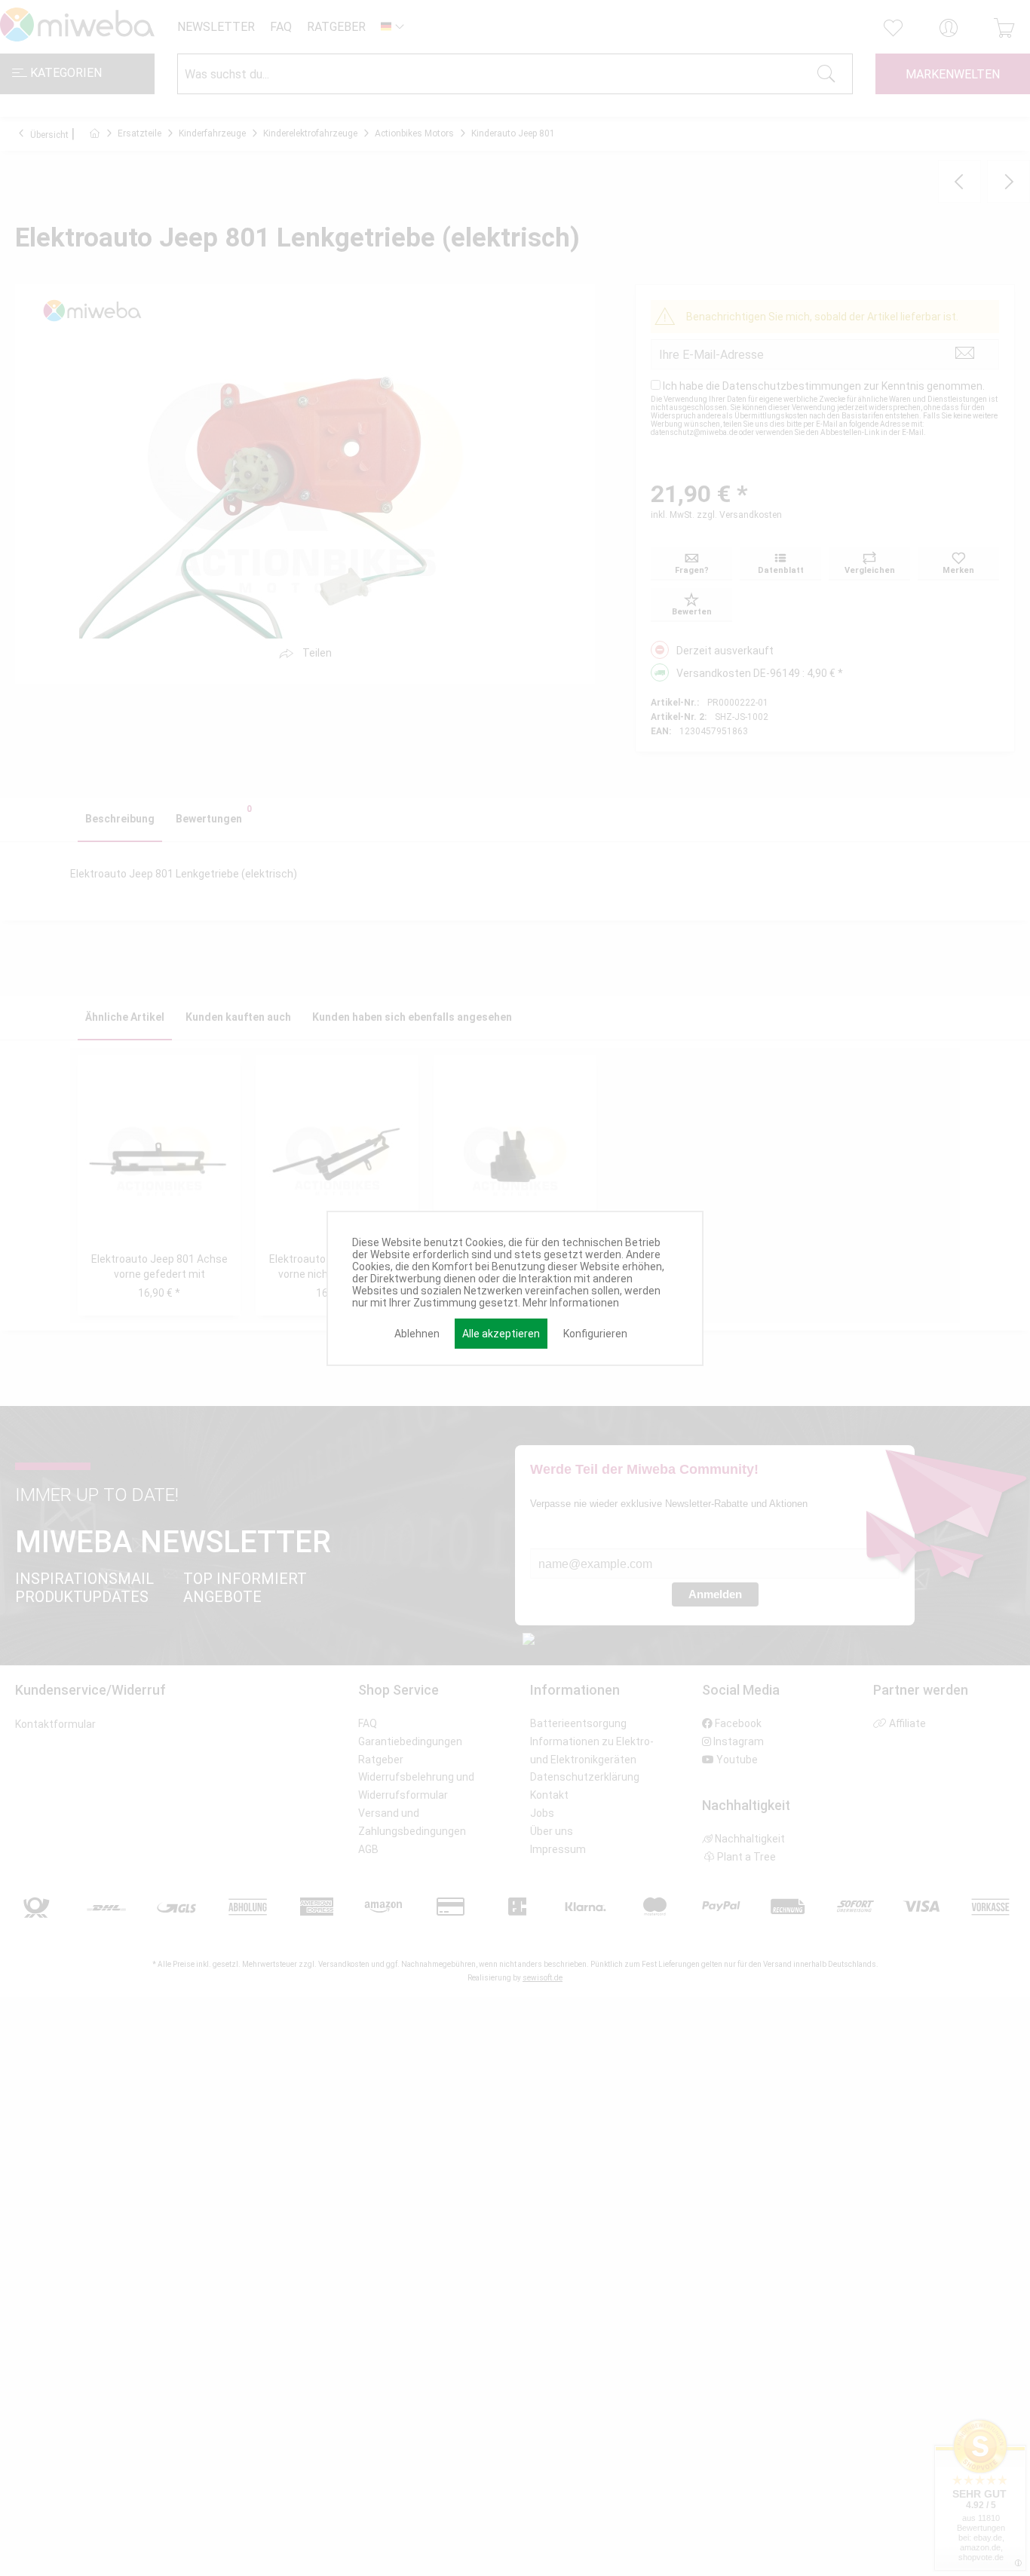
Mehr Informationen (571, 1303)
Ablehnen (417, 1334)
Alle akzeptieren (501, 1334)
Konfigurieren (595, 1334)
